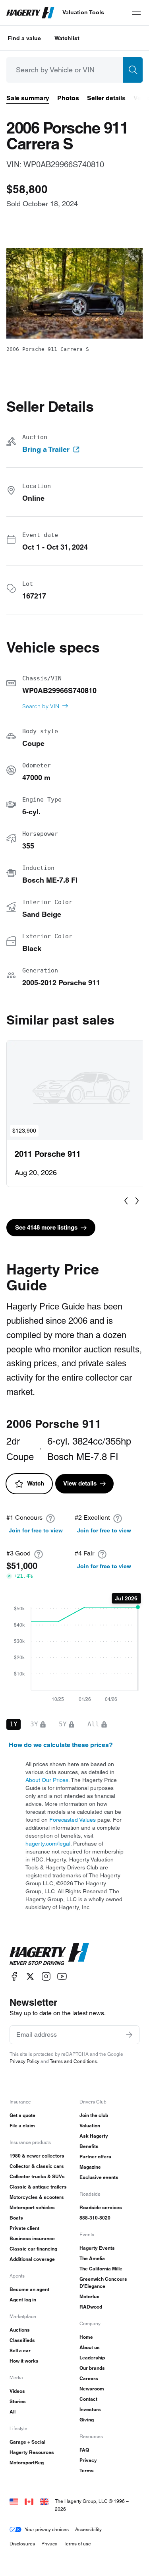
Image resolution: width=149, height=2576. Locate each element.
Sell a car (20, 2350)
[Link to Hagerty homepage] (49, 1954)
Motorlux (89, 2296)
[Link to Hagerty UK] (44, 2501)
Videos (17, 2391)
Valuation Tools (83, 12)
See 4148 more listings (46, 1227)
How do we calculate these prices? (61, 1745)
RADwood (91, 2307)
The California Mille (101, 2269)
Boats (16, 2218)
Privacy (88, 2460)
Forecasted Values (73, 1820)
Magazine (90, 2167)
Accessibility (88, 2529)
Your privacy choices (47, 2529)
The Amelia (92, 2258)
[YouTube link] (62, 1977)
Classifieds (22, 2340)
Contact (88, 2399)
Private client (24, 2228)
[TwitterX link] (30, 1977)
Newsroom (92, 2389)
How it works (24, 2361)
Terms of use (77, 2544)
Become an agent (29, 2289)
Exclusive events (99, 2177)
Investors (90, 2409)
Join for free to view (36, 1530)
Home (86, 2337)
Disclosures (22, 2544)
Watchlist (67, 38)
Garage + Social (27, 2442)
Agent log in (23, 2300)
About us (90, 2347)
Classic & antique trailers (38, 2187)
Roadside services (101, 2207)
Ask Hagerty (94, 2136)
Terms (87, 2470)
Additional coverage (32, 2259)
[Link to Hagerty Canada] (29, 2501)
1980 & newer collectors (37, 2156)
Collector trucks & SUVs (37, 2176)
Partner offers (95, 2157)
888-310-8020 (95, 2218)
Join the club (94, 2115)
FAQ (84, 2450)
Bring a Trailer (46, 449)
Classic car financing (33, 2249)
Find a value (24, 38)
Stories (18, 2401)
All (13, 2412)
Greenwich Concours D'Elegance (103, 2283)
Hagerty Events (97, 2248)
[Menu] (136, 13)
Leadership (92, 2358)
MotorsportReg (27, 2463)
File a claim (22, 2126)
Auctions (20, 2330)
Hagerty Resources (32, 2452)
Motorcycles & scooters (37, 2197)
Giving (87, 2420)
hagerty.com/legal (48, 1844)
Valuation (90, 2126)
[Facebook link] (14, 1977)
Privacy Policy (24, 2061)
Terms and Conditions (73, 2061)
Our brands (92, 2368)
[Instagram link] (46, 1977)
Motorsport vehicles (32, 2207)
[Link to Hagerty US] (14, 2501)
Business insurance (32, 2238)
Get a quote (22, 2115)
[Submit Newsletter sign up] (129, 2035)
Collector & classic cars (37, 2166)
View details (80, 1483)
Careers (89, 2378)
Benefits (89, 2146)
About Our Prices (47, 1780)
